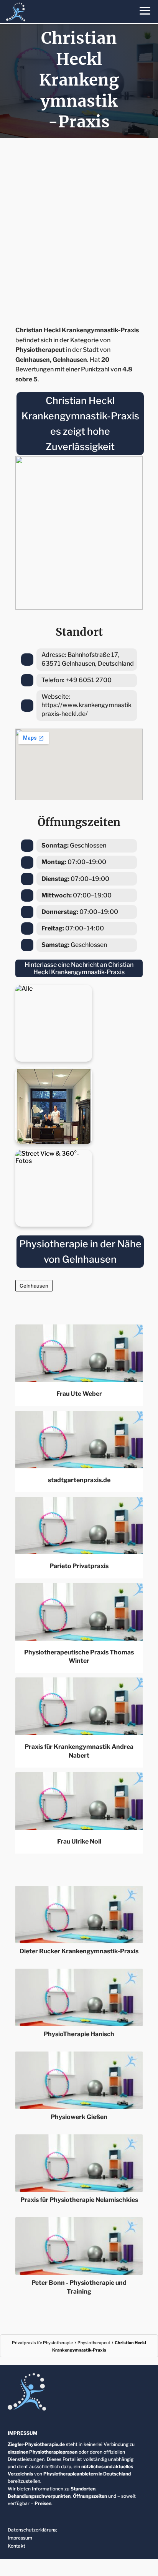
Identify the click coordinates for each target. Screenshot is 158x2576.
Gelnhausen (34, 1286)
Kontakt (16, 2546)
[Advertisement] (79, 229)
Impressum (20, 2538)
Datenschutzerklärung (32, 2530)
